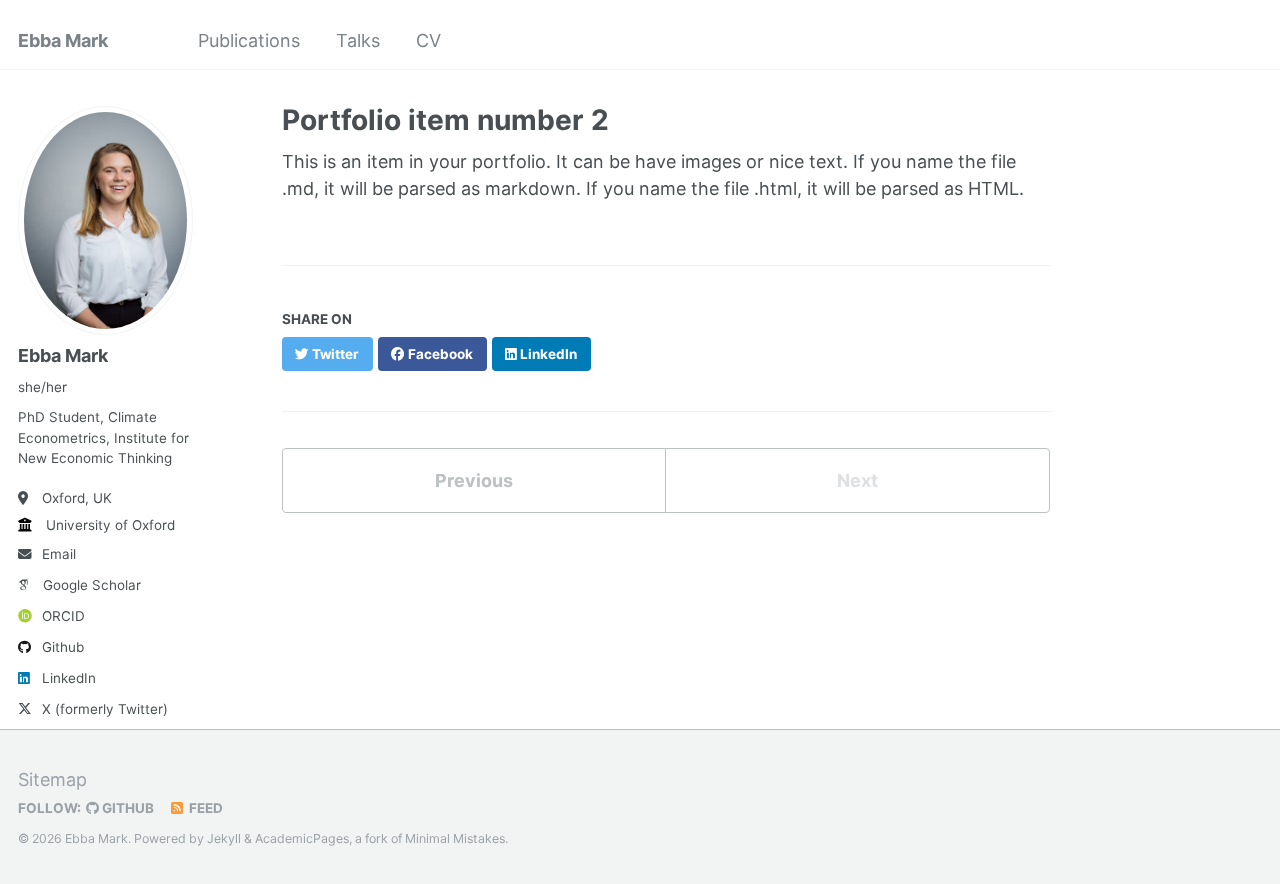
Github (63, 647)
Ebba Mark (63, 40)
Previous (474, 480)
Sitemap (52, 779)
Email (59, 554)
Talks (358, 40)
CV (428, 40)
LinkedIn (69, 678)
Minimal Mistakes (455, 838)
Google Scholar (92, 585)
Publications (249, 40)
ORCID (63, 616)
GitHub (126, 808)
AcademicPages (302, 838)
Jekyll (224, 838)
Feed (204, 808)
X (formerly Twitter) (105, 709)
